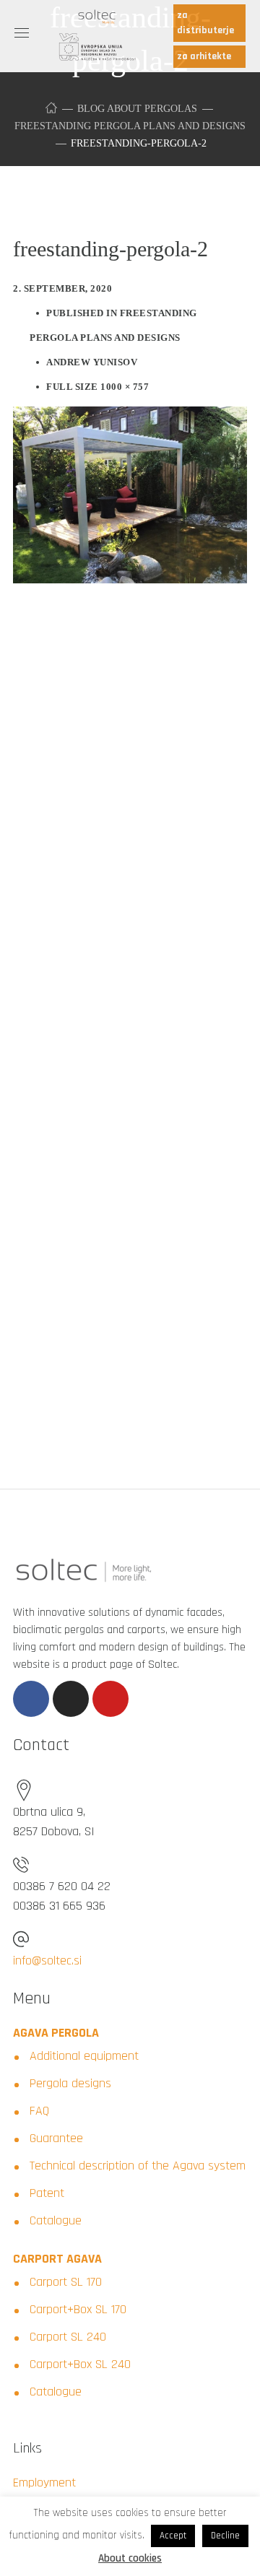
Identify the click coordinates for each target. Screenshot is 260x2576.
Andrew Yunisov (92, 362)
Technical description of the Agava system (138, 2166)
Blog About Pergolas (137, 109)
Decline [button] (225, 2536)
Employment (44, 2483)
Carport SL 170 (66, 2282)
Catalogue (56, 2220)
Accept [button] (173, 2536)
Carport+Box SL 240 (80, 2364)
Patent (47, 2193)
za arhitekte (204, 56)
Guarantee (56, 2138)
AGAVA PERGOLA (56, 2033)
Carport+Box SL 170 (78, 2309)
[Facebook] (31, 1699)
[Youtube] (110, 1699)
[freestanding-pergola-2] (130, 417)
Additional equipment (84, 2056)
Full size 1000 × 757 (97, 387)
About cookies (130, 2558)
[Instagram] (71, 1699)
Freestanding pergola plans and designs (130, 126)
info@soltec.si (47, 1961)
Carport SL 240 (68, 2337)
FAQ (39, 2111)
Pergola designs (70, 2083)
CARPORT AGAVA (57, 2259)
